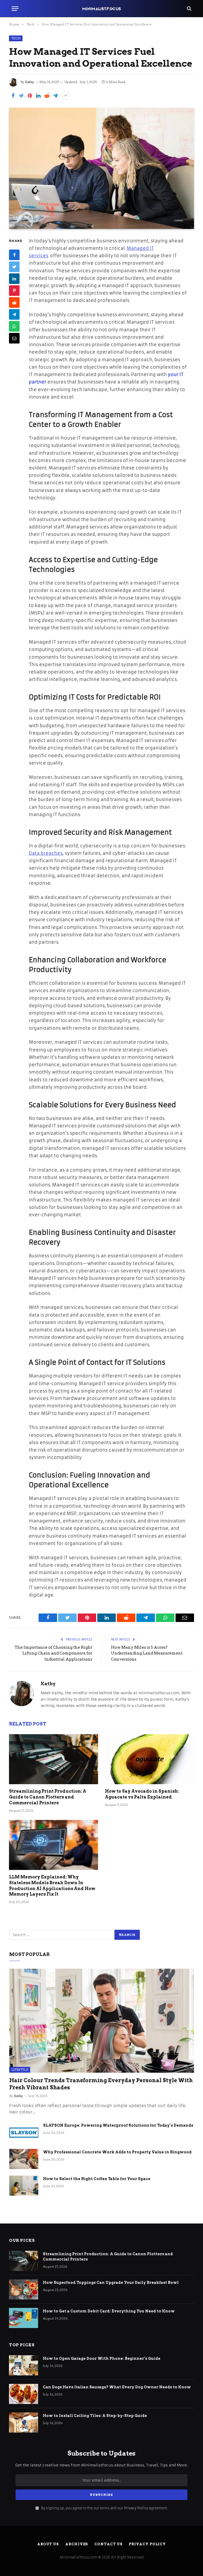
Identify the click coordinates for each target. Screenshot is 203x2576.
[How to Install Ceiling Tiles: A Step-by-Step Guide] (24, 2423)
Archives (77, 2544)
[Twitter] (14, 267)
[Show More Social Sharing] (66, 96)
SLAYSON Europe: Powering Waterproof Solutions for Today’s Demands (118, 2125)
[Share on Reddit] (47, 96)
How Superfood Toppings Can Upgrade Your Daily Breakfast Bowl (111, 2283)
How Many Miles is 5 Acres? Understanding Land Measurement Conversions (147, 1653)
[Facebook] (14, 255)
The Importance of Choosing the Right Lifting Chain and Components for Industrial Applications (53, 1653)
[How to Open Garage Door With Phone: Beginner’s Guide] (24, 2365)
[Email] (14, 338)
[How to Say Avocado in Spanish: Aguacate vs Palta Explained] (149, 1759)
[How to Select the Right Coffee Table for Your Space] (24, 2186)
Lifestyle (20, 2070)
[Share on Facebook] (13, 96)
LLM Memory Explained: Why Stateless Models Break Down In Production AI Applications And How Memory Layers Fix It (52, 1886)
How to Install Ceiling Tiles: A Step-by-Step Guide (95, 2416)
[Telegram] (14, 314)
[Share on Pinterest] (30, 96)
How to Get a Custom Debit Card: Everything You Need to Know (109, 2311)
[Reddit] (14, 302)
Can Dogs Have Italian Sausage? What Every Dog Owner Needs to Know (117, 2387)
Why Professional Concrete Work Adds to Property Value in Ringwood (117, 2152)
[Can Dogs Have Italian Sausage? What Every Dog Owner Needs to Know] (24, 2394)
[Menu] (15, 9)
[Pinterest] (14, 291)
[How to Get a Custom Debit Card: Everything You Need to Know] (24, 2318)
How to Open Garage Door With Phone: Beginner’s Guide (102, 2358)
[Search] (189, 9)
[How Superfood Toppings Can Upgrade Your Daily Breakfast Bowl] (24, 2289)
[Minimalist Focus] (101, 9)
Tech (16, 38)
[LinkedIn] (14, 279)
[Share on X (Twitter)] (21, 96)
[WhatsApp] (14, 326)
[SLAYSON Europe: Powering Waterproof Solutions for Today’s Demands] (24, 2132)
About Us (48, 2544)
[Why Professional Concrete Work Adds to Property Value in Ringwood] (24, 2159)
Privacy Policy (136, 2508)
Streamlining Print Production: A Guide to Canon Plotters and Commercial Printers (48, 1797)
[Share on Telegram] (55, 96)
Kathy (30, 82)
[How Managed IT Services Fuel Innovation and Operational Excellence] (101, 168)
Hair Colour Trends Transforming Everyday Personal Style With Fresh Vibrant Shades (101, 2084)
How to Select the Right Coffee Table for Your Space (97, 2179)
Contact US (108, 2544)
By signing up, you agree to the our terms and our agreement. (104, 2508)
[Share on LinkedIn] (38, 96)
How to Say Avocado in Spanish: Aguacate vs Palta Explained (142, 1794)
